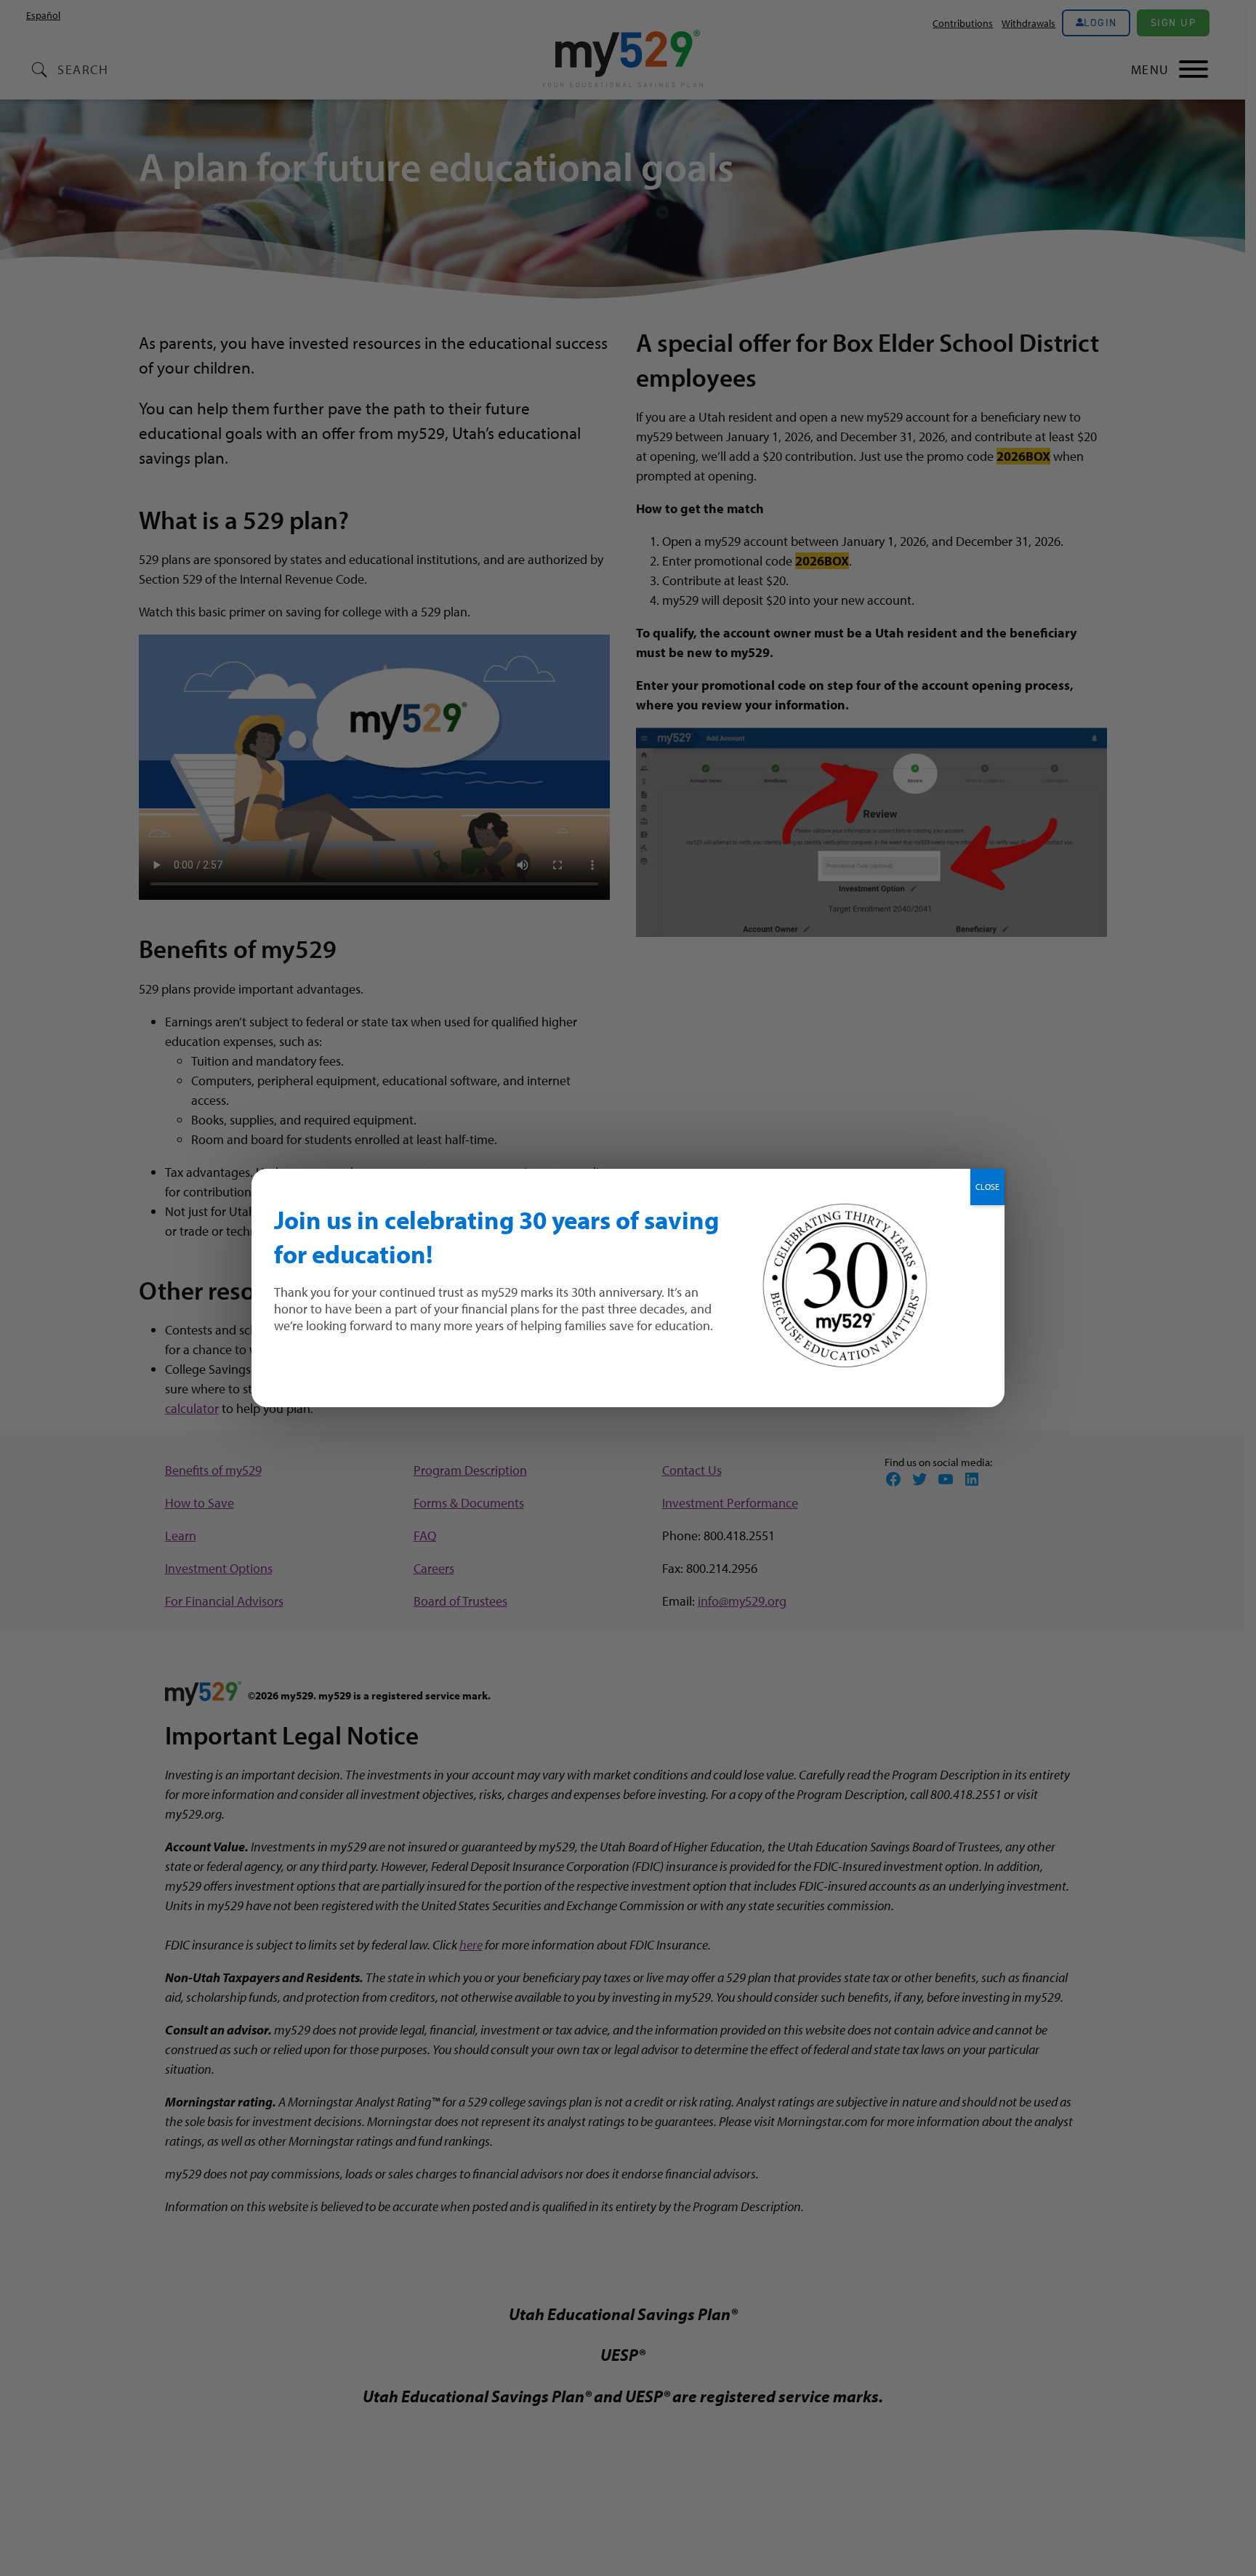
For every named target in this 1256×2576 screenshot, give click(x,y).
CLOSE (987, 1187)
